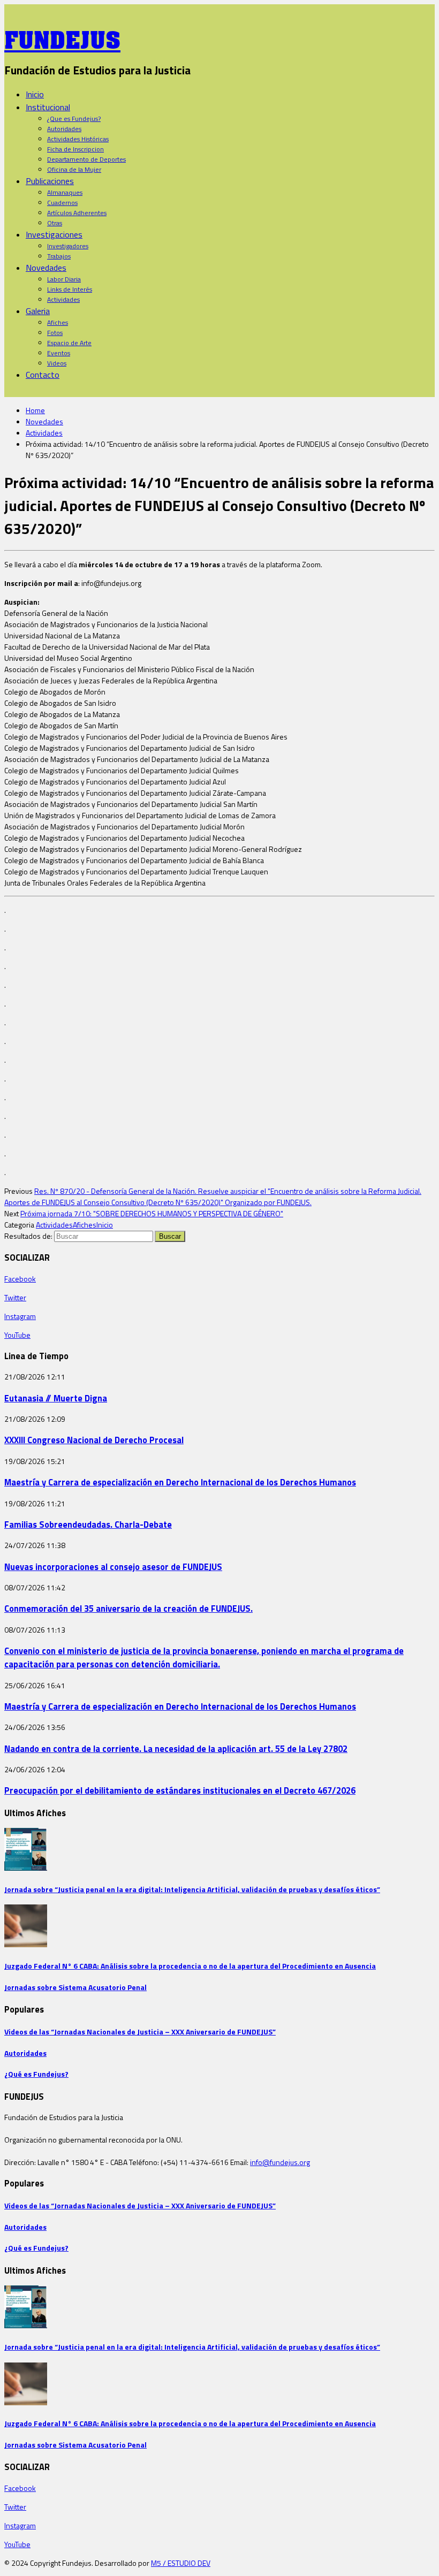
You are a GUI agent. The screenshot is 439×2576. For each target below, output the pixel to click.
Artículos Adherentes (77, 213)
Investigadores (68, 246)
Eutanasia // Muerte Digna (56, 1398)
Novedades (46, 268)
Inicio (35, 94)
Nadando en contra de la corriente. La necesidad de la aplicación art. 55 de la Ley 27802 (176, 1748)
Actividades (63, 299)
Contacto (43, 375)
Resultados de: (28, 1236)
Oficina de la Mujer (74, 169)
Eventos (59, 353)
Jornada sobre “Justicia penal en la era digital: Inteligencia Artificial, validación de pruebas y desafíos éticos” (192, 1889)
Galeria (38, 311)
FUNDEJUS (62, 37)
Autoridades (64, 129)
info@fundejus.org (280, 2162)
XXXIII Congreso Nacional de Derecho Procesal (94, 1440)
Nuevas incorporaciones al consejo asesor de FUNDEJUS (113, 1567)
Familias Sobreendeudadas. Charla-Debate (88, 1524)
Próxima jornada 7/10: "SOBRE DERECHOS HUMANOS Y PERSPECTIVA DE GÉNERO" (152, 1213)
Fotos (55, 333)
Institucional (48, 107)
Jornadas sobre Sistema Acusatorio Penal (75, 1987)
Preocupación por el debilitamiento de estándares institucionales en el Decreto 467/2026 (180, 1790)
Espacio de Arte (69, 343)
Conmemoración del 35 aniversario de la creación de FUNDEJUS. (128, 1608)
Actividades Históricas (78, 139)
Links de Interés (70, 289)
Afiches (58, 322)
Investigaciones (54, 234)
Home (35, 410)
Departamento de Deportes (86, 159)
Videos (57, 363)
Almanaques (65, 192)
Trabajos (59, 256)
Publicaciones (50, 181)
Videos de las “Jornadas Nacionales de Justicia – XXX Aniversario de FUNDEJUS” (140, 2032)
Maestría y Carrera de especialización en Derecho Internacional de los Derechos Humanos (180, 1482)
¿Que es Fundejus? (74, 119)
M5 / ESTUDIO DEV (181, 2563)
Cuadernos (62, 203)
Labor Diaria (64, 279)
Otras (55, 223)
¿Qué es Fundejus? (36, 2074)
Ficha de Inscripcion (75, 149)
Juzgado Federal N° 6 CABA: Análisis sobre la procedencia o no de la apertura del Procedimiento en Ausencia (190, 1966)
